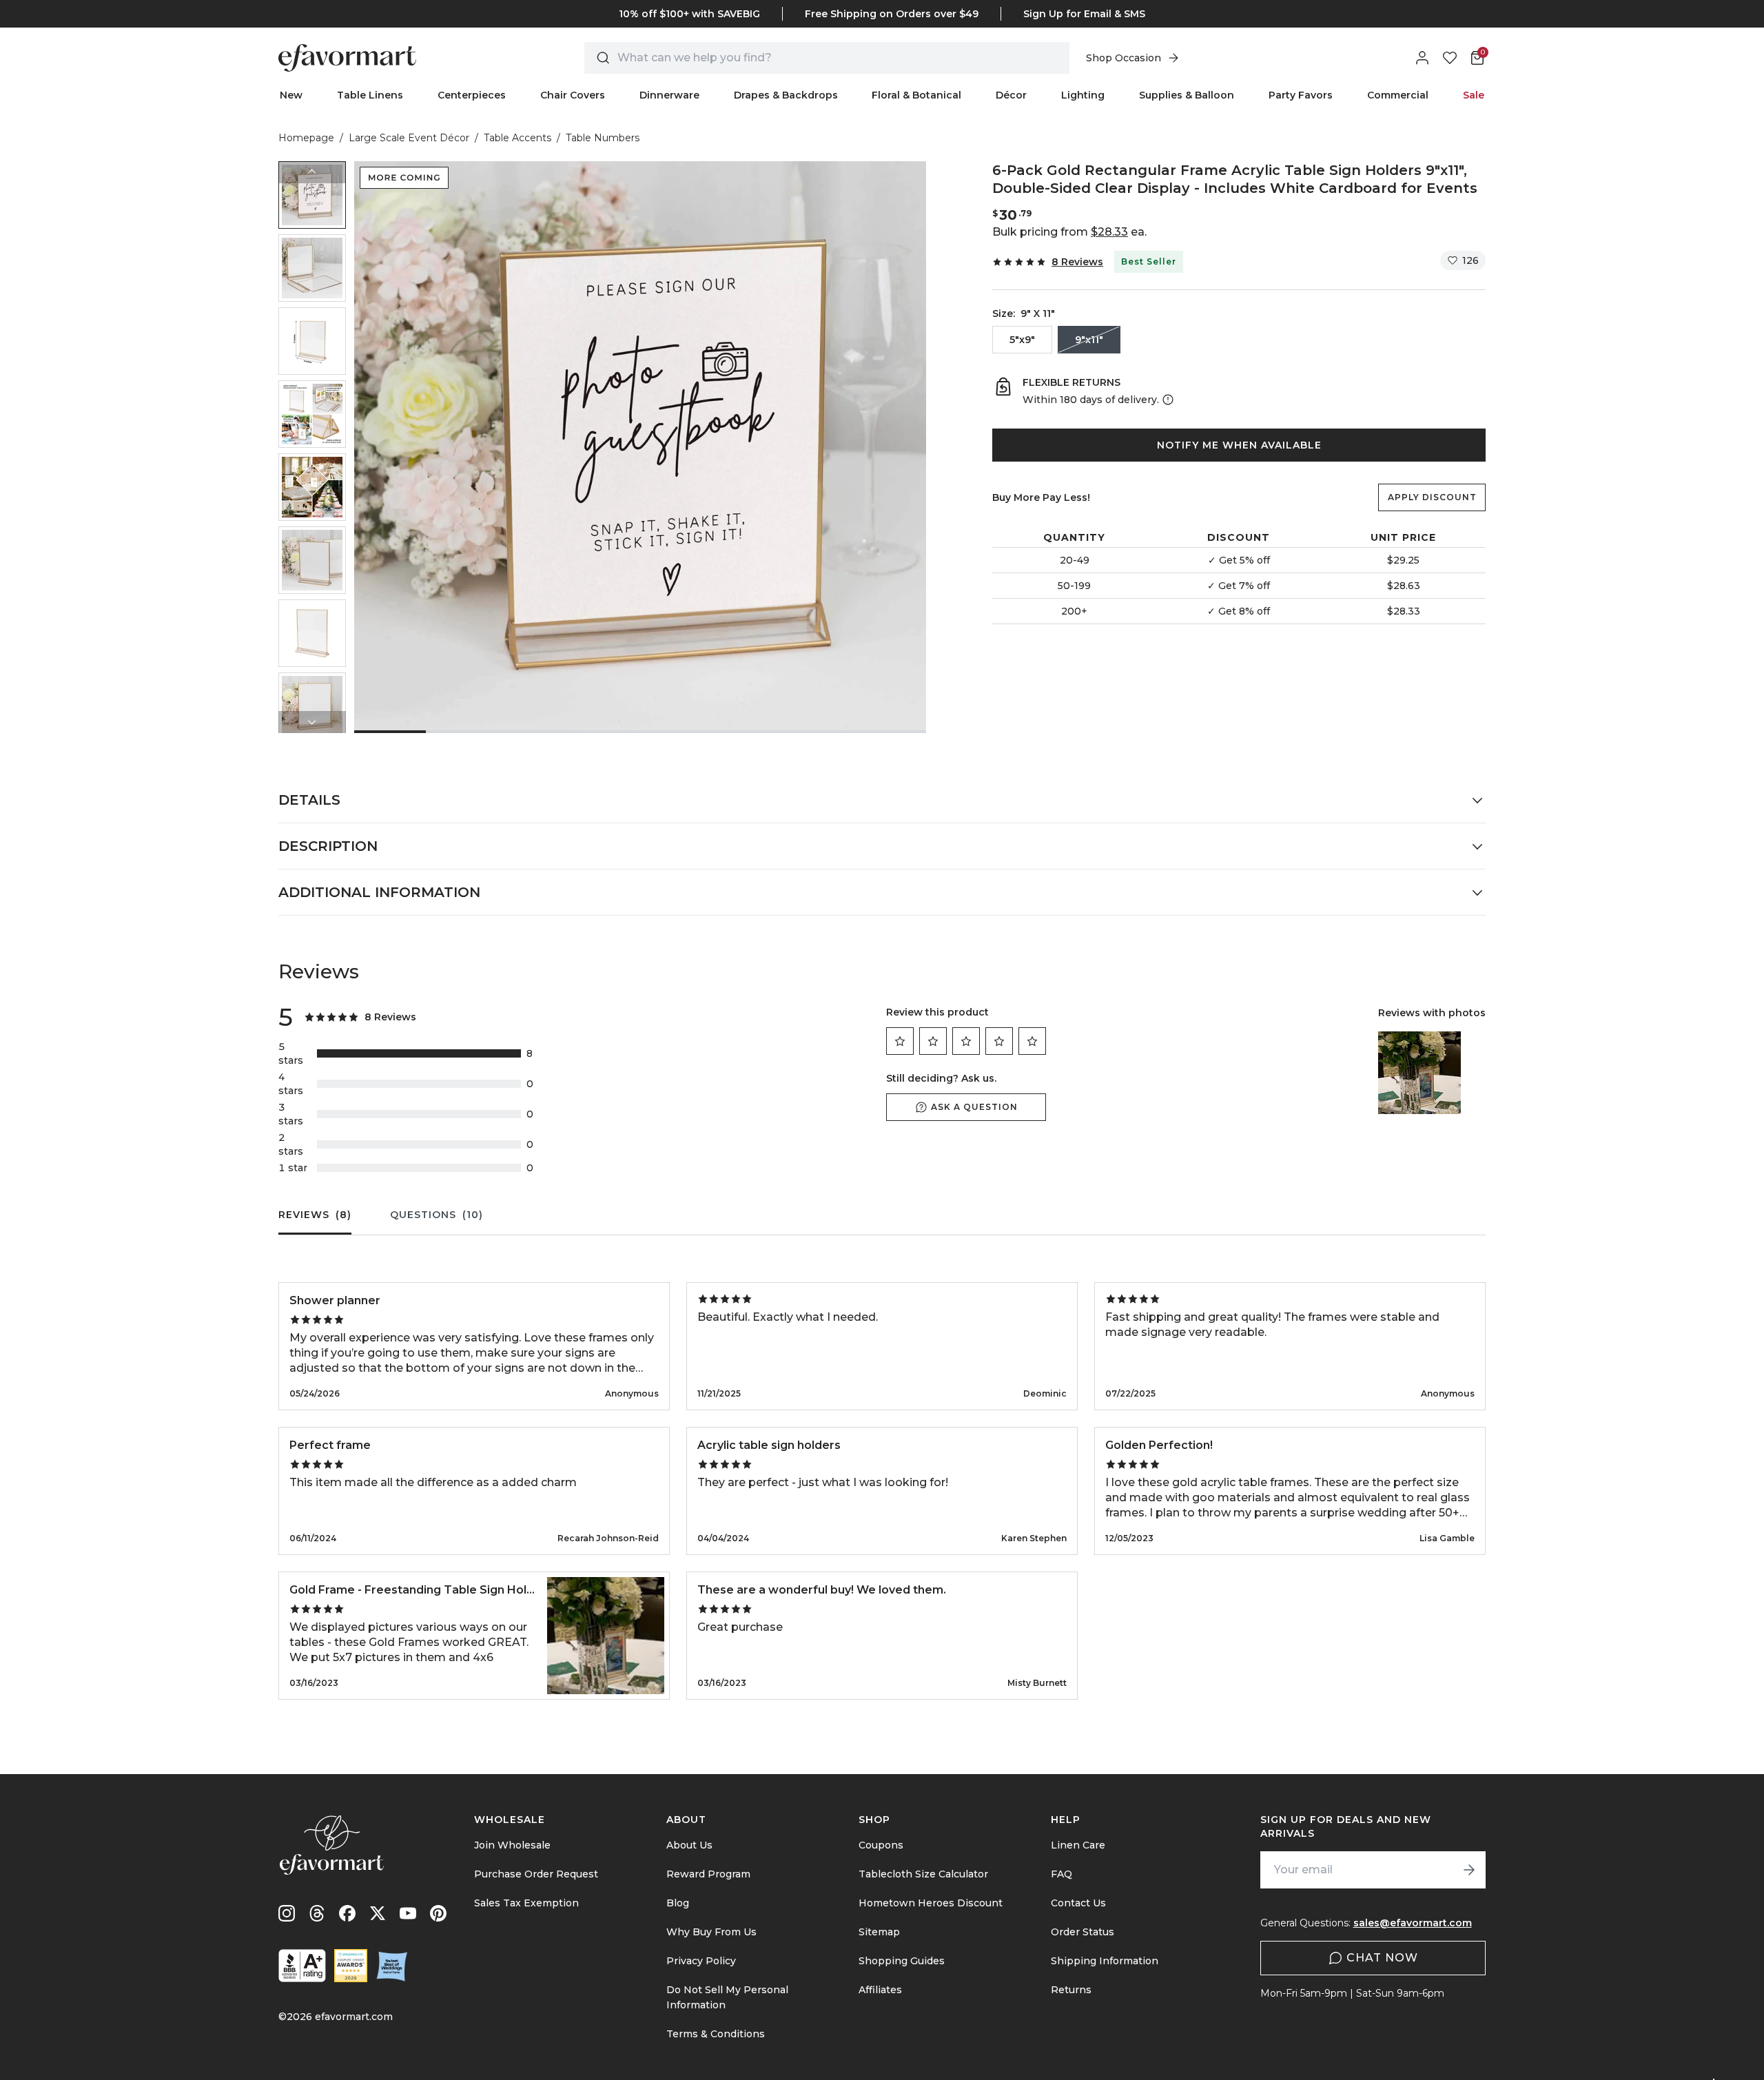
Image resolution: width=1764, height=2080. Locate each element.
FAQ (1062, 1874)
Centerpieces (472, 95)
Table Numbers (603, 138)
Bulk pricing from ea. (1069, 232)
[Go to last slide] (312, 172)
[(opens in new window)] (302, 1966)
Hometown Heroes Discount (931, 1903)
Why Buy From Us (711, 1932)
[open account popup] (1422, 58)
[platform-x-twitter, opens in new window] (378, 1913)
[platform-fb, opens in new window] (347, 1913)
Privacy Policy (701, 1961)
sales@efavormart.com (1413, 1923)
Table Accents (517, 138)
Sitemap (879, 1932)
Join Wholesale (512, 1845)
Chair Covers (573, 95)
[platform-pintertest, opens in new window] (438, 1913)
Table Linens (370, 95)
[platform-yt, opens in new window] (408, 1913)
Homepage (306, 138)
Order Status (1083, 1932)
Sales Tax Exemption (526, 1903)
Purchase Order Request (536, 1874)
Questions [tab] (437, 1215)
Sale (1474, 95)
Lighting (1083, 95)
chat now (1382, 1958)
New (291, 95)
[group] (312, 195)
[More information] (1167, 400)
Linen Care (1078, 1845)
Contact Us (1078, 1903)
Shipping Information (1105, 1961)
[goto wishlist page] (1450, 58)
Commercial (1398, 95)
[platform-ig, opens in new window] (287, 1913)
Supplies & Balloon (1187, 95)
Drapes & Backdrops (786, 95)
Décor (1011, 95)
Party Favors (1301, 95)
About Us (689, 1845)
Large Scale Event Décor (409, 138)
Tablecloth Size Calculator (923, 1874)
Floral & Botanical (916, 95)
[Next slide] (312, 722)
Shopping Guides (902, 1961)
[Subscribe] (1469, 1870)
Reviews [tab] (315, 1215)
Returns (1071, 1990)
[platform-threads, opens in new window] (317, 1913)
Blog (678, 1903)
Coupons (881, 1845)
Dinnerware (669, 95)
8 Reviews (1077, 262)
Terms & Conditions (716, 2034)
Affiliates (880, 1990)
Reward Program (708, 1874)
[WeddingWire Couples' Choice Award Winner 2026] (351, 1966)
